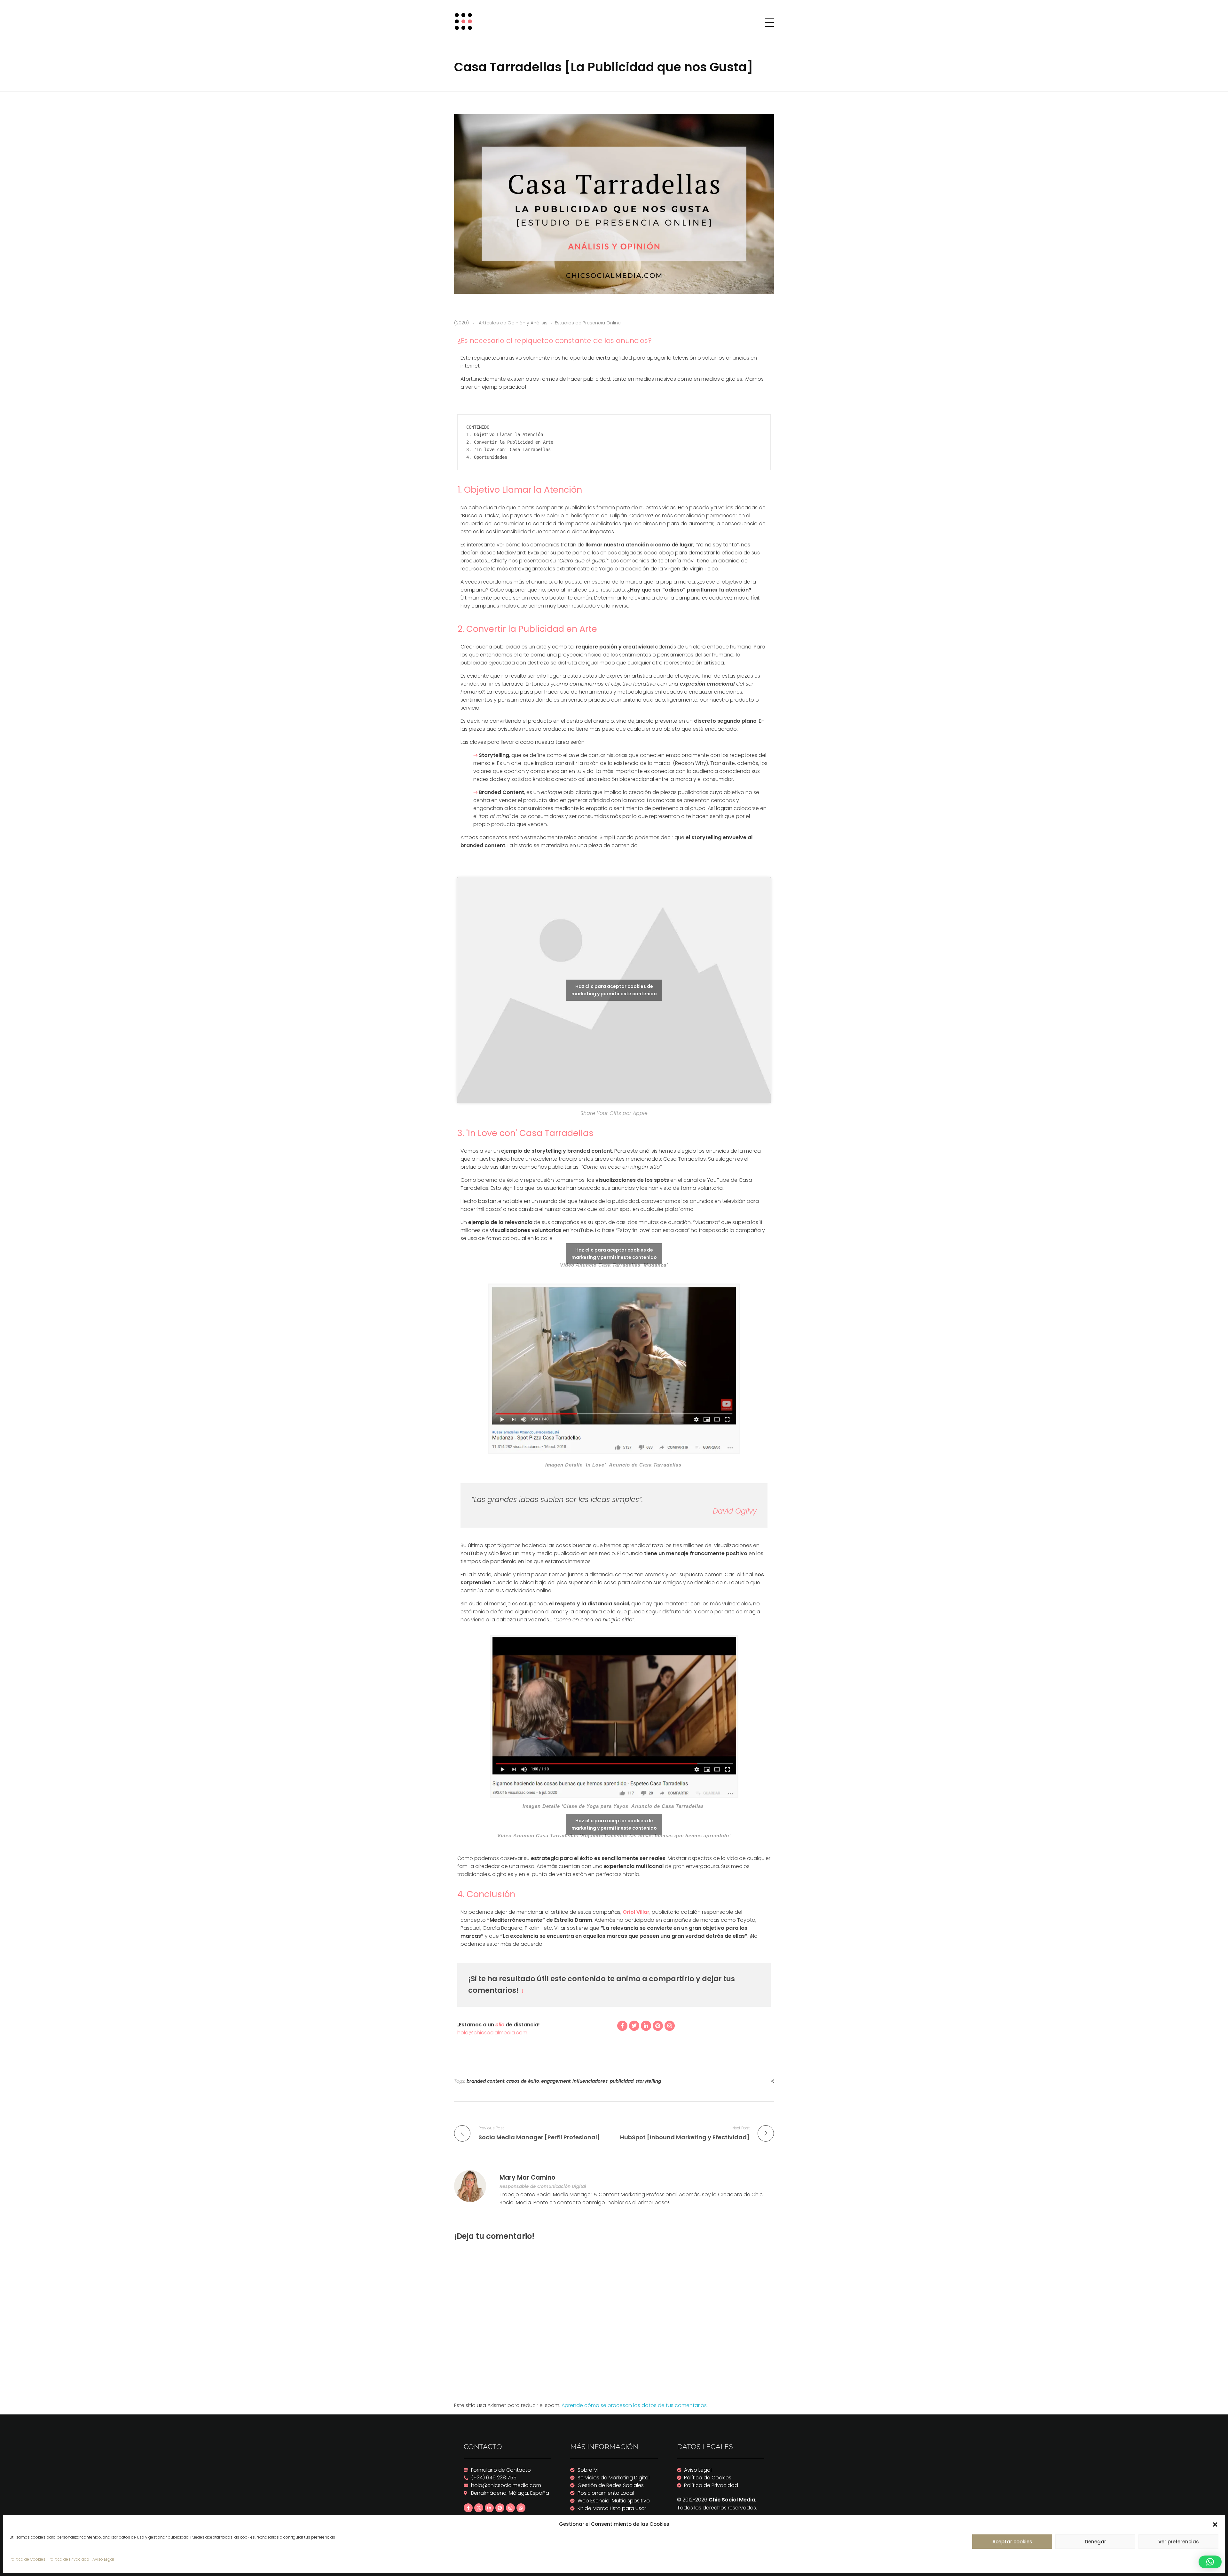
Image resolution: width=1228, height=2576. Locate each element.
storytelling (648, 2081)
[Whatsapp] (521, 2508)
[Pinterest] (658, 2026)
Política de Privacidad (69, 2559)
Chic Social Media (732, 2500)
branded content (485, 2081)
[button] (1215, 2524)
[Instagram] (670, 2026)
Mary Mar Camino (527, 2178)
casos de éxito (523, 2081)
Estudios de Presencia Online (588, 323)
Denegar (1095, 2542)
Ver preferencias (1179, 2542)
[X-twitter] (479, 2508)
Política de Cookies (28, 2559)
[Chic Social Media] (466, 21)
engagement (556, 2081)
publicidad (622, 2081)
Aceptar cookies (1012, 2542)
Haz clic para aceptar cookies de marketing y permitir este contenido (614, 990)
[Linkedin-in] (646, 2026)
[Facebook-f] (622, 2026)
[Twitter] (634, 2026)
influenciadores (590, 2081)
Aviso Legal (103, 2559)
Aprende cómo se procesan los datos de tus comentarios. (635, 2405)
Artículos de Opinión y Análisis (513, 323)
